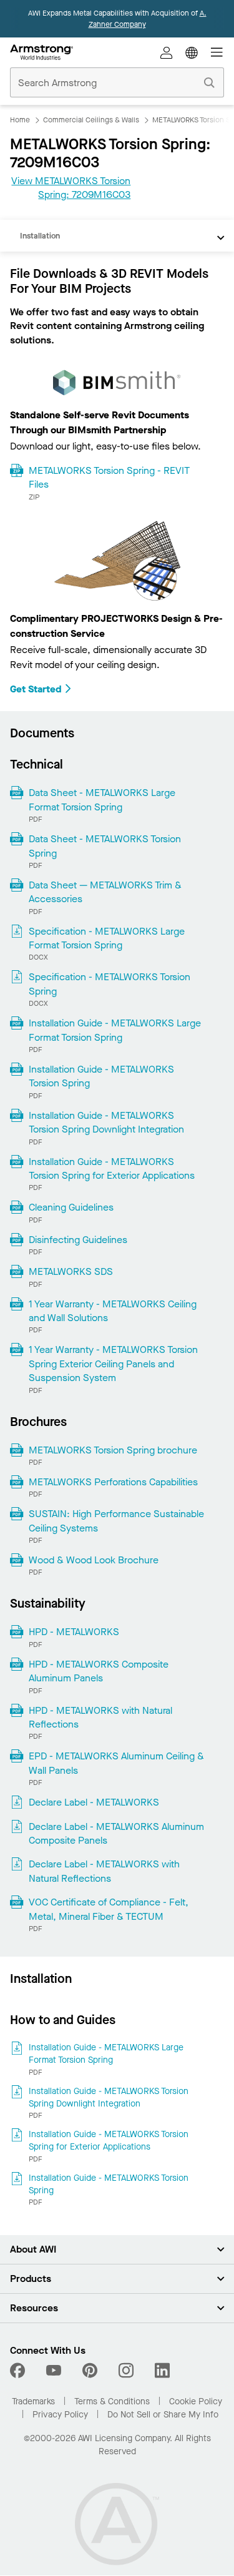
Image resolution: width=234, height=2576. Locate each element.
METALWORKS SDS (71, 1271)
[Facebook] (19, 2371)
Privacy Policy (60, 2415)
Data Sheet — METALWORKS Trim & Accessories (105, 892)
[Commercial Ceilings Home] (41, 52)
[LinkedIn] (162, 2371)
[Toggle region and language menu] (192, 52)
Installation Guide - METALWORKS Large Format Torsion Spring (115, 1030)
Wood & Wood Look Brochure (94, 1560)
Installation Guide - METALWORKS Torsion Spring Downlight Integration (106, 1122)
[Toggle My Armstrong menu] (167, 52)
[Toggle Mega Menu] (217, 52)
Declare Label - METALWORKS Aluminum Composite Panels (116, 1833)
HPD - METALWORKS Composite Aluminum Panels (99, 1671)
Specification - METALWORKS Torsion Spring (110, 984)
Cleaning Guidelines (71, 1207)
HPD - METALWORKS (74, 1632)
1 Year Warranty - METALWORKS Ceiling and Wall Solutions (113, 1311)
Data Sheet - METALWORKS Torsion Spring (105, 846)
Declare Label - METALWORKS (94, 1802)
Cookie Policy (196, 2401)
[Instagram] (126, 2371)
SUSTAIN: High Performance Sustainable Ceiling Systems (116, 1521)
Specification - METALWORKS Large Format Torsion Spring (107, 938)
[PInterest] (90, 2371)
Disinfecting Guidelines (78, 1240)
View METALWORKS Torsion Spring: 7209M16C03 (71, 188)
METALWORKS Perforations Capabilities (113, 1482)
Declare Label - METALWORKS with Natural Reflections (104, 1871)
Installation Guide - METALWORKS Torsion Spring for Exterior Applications (112, 1168)
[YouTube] (54, 2371)
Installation (40, 236)
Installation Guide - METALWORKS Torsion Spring (101, 1076)
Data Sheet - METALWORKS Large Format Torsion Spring (102, 799)
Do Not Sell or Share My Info (163, 2415)
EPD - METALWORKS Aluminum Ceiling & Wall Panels (116, 1763)
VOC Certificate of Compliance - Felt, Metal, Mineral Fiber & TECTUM (109, 1909)
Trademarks (33, 2401)
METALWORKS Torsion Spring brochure (113, 1450)
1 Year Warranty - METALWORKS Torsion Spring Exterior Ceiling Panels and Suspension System (113, 1364)
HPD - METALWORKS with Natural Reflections (100, 1717)
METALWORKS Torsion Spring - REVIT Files (109, 477)
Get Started (36, 689)
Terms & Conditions (112, 2401)
